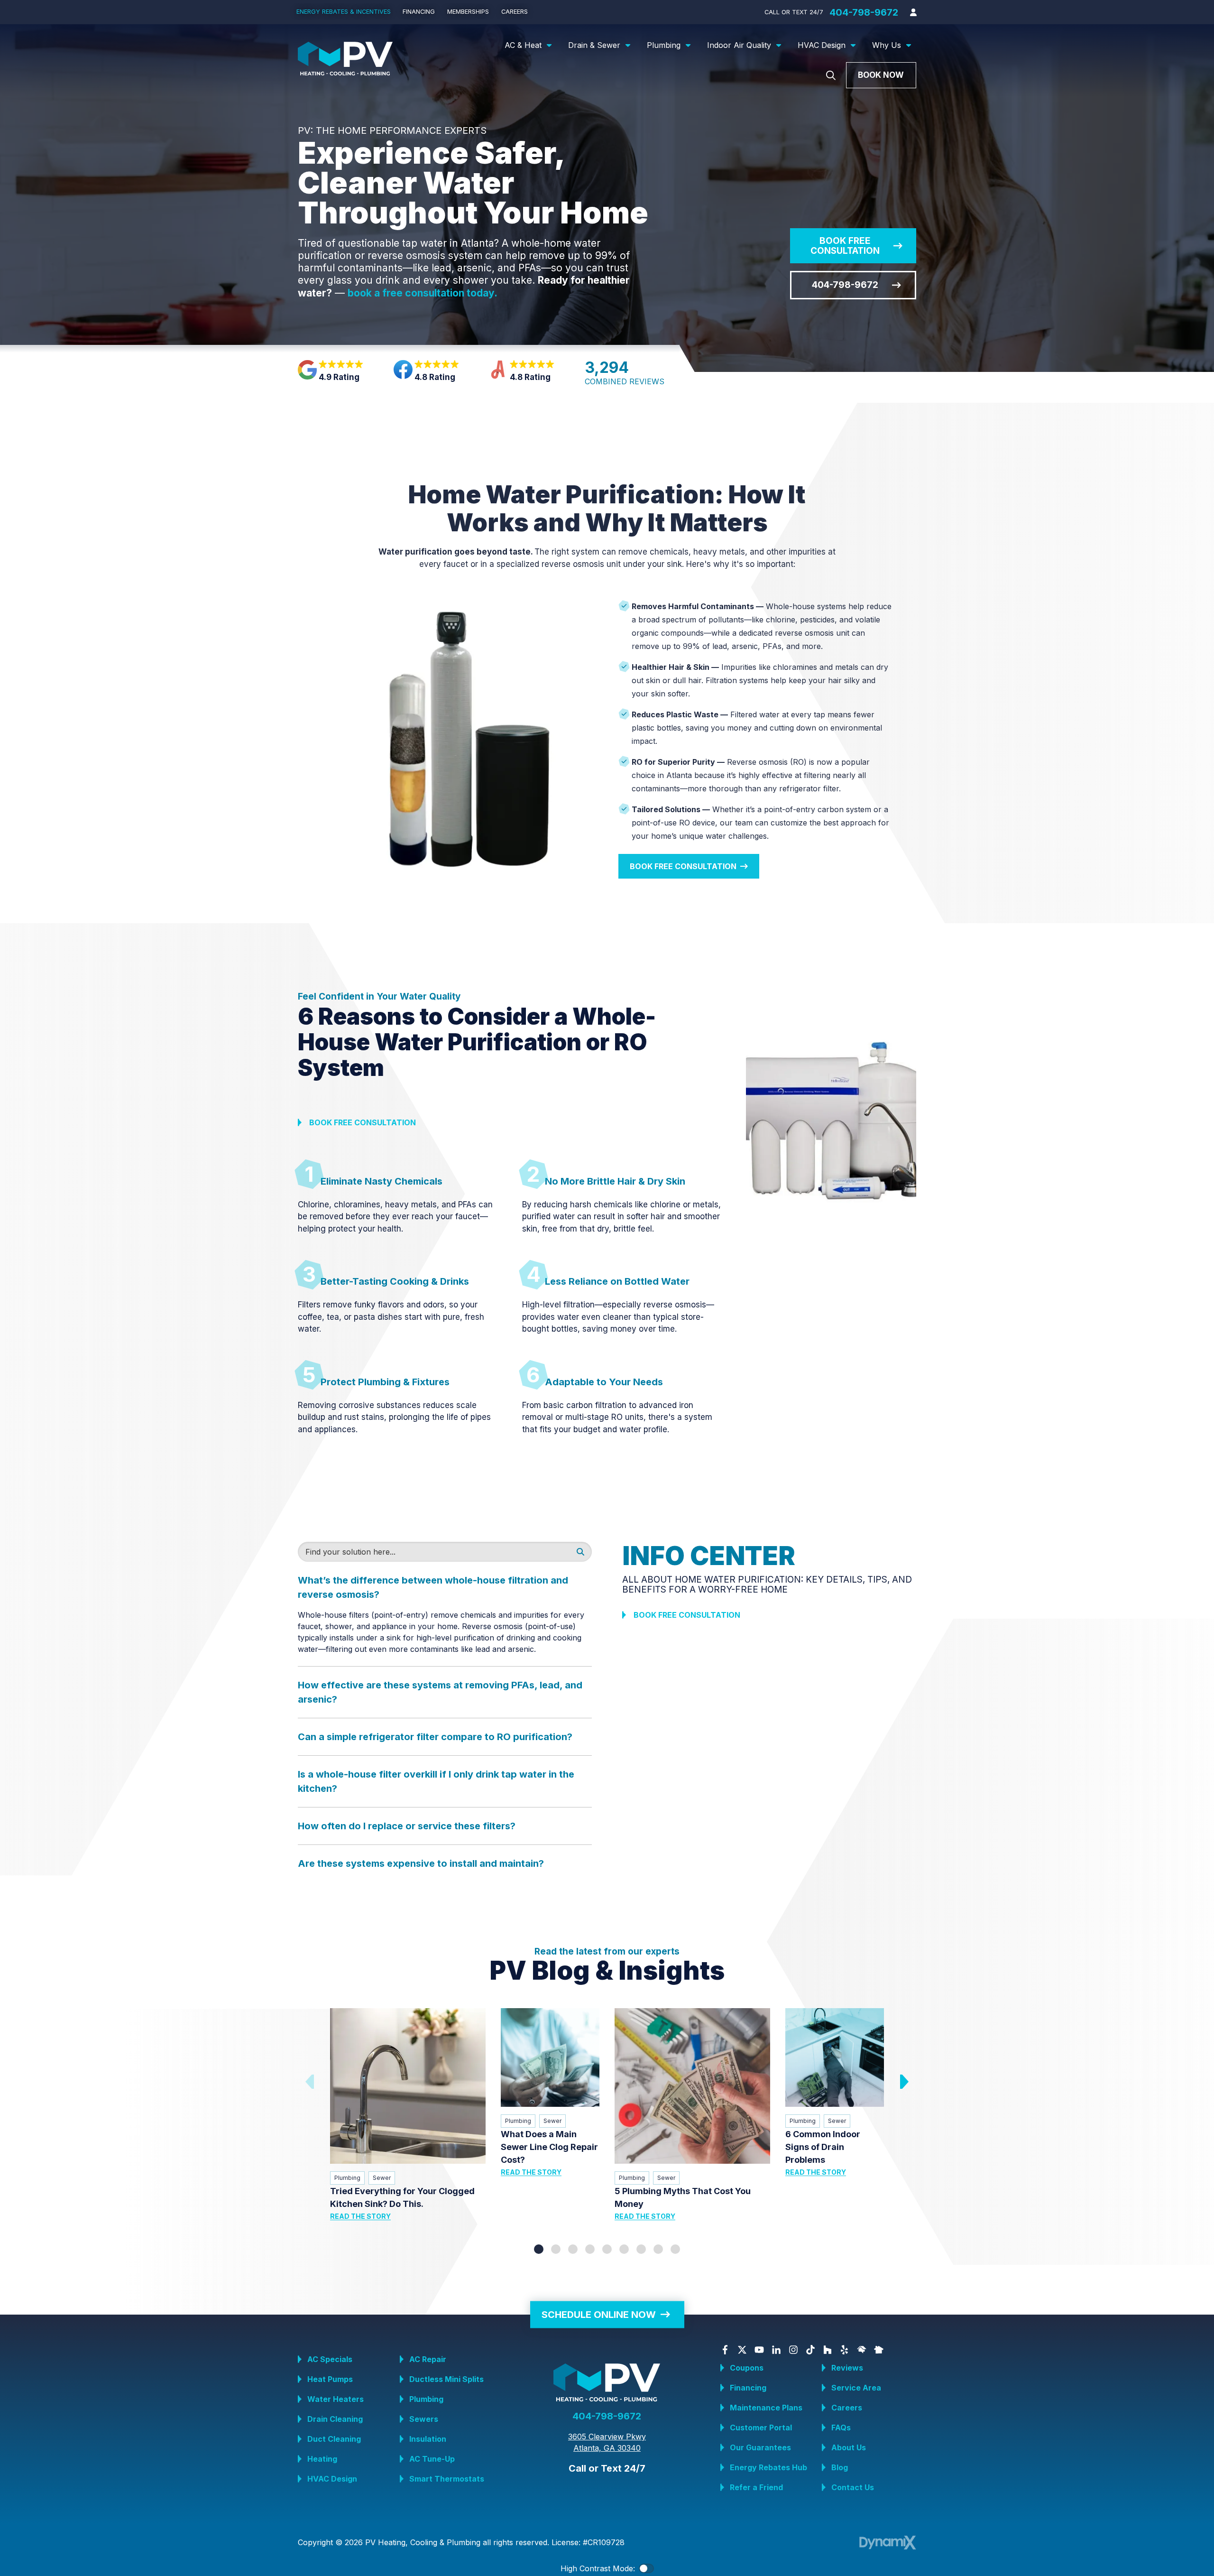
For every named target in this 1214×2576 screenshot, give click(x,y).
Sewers (424, 2419)
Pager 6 (624, 2249)
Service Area (856, 2388)
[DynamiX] (888, 2543)
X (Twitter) (742, 2350)
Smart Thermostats (447, 2479)
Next (903, 2082)
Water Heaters (336, 2399)
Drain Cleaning (335, 2419)
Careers (847, 2408)
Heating (322, 2459)
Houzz (828, 2350)
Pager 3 (573, 2249)
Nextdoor (879, 2350)
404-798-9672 (864, 12)
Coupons (747, 2368)
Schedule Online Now (599, 2314)
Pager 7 (641, 2249)
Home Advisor (862, 2350)
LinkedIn (776, 2350)
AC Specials (330, 2359)
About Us (849, 2447)
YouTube (759, 2350)
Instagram (793, 2350)
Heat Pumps (330, 2379)
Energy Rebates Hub (768, 2467)
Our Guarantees (760, 2447)
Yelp (845, 2350)
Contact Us (853, 2487)
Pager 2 (556, 2249)
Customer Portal (761, 2428)
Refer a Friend (756, 2487)
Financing (748, 2388)
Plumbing (347, 2178)
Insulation (428, 2439)
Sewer (382, 2178)
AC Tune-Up (432, 2459)
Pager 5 (607, 2249)
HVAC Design (332, 2479)
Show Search (831, 75)
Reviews (847, 2368)
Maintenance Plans (766, 2408)
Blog (840, 2467)
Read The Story (360, 2216)
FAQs (841, 2428)
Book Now (881, 75)
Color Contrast (646, 2568)
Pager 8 (658, 2249)
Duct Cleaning (334, 2439)
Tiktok (810, 2350)
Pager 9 (675, 2249)
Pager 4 (590, 2249)
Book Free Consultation (845, 246)
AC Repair (428, 2359)
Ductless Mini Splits (446, 2379)
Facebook (725, 2350)
